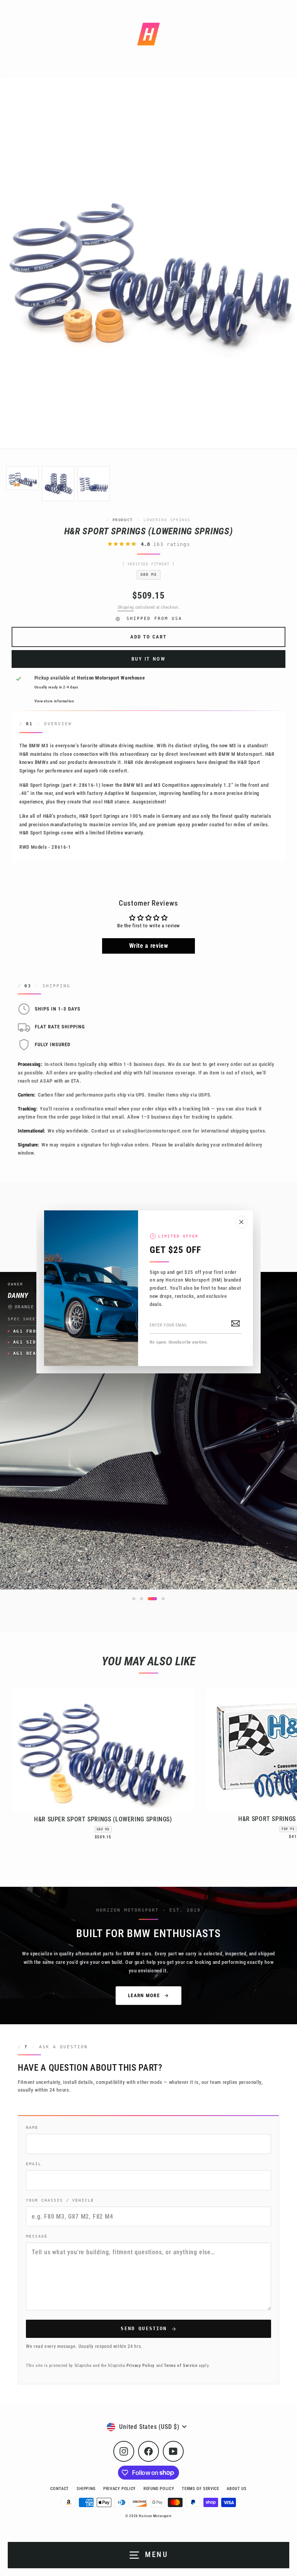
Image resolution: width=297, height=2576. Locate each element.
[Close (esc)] (241, 1222)
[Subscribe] (236, 1323)
